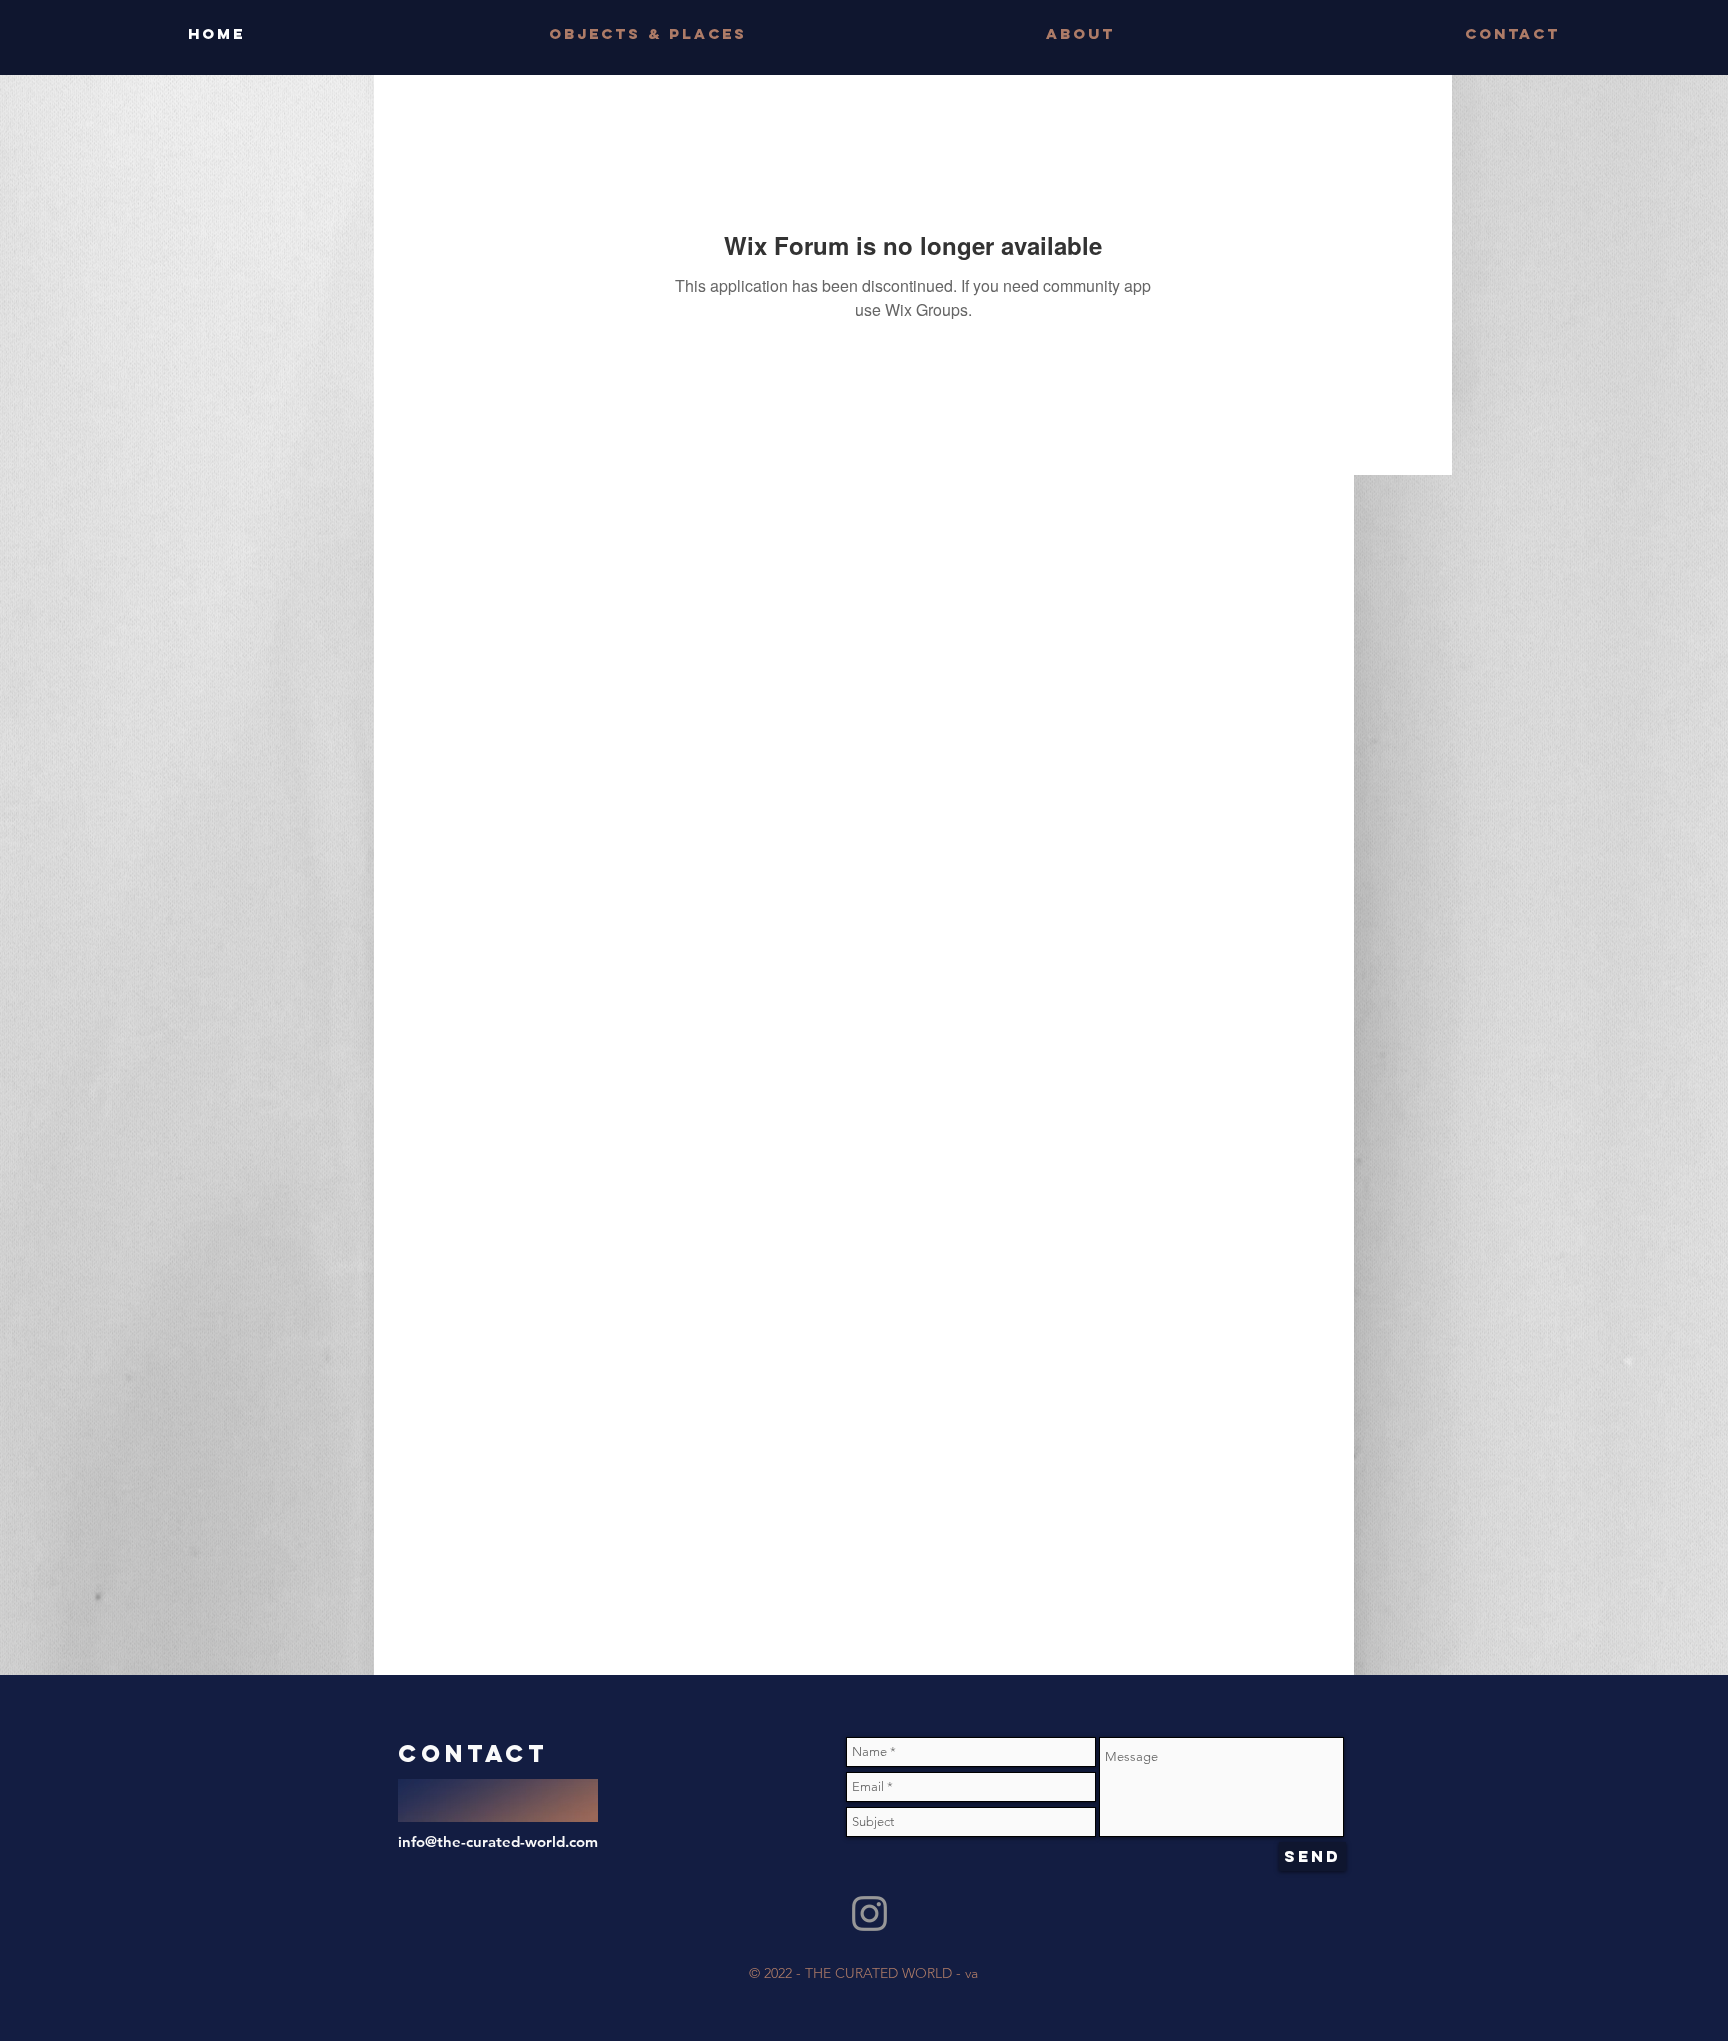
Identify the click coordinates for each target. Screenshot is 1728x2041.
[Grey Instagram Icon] (869, 1913)
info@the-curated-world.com (498, 1841)
